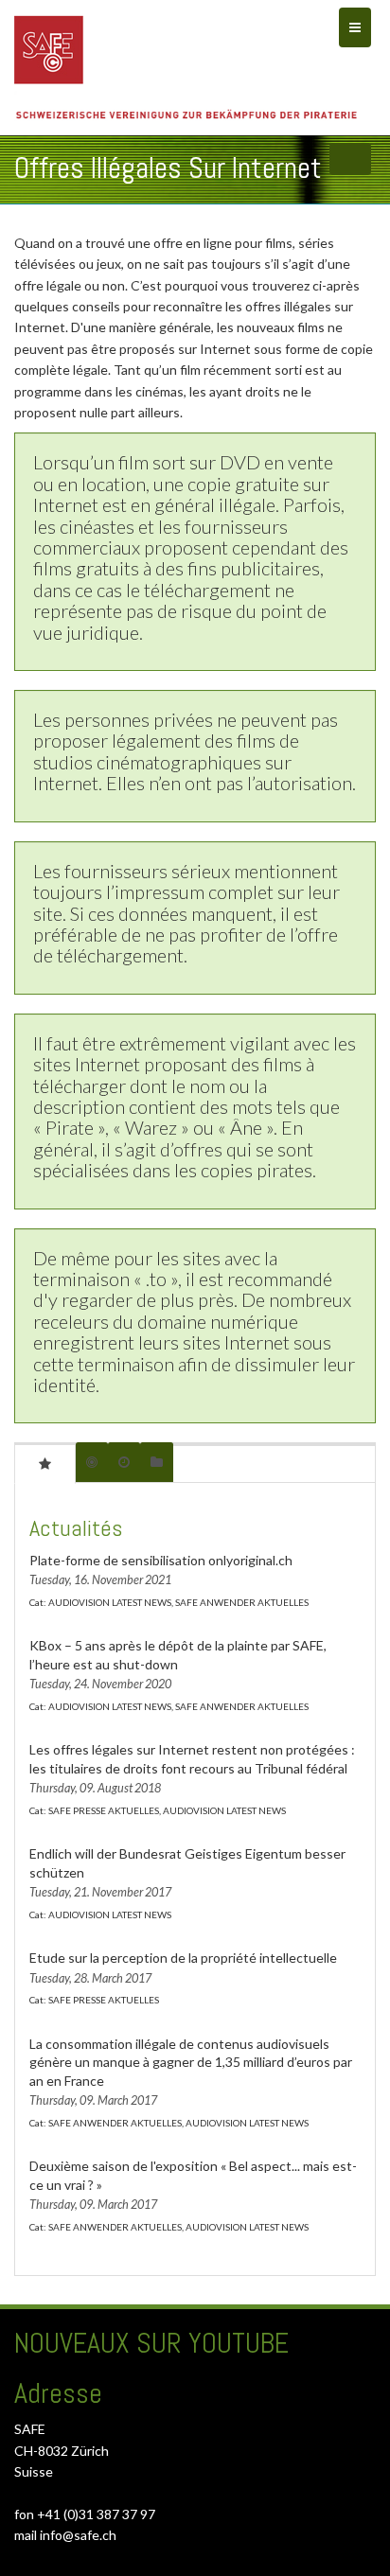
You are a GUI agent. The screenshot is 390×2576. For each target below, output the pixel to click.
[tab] (45, 1463)
